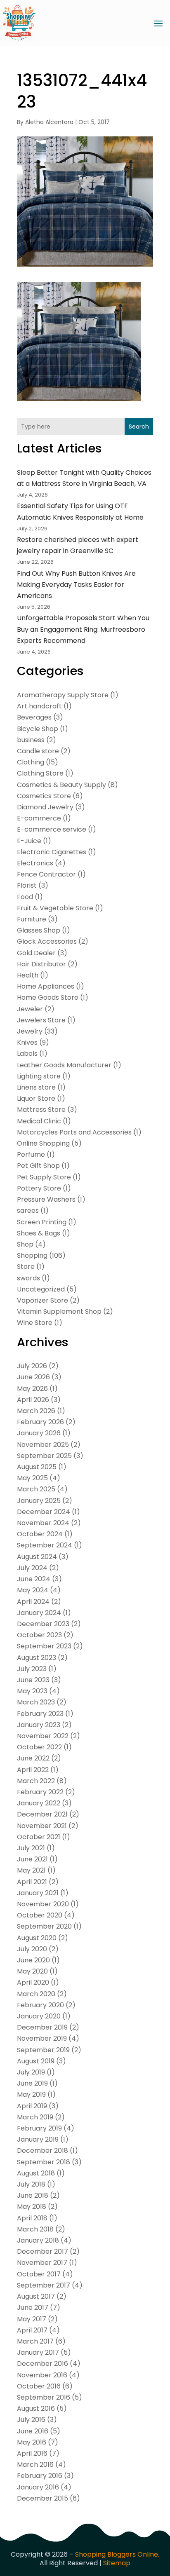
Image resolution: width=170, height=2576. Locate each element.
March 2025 (36, 1489)
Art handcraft (39, 706)
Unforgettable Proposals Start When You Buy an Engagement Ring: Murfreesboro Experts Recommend (83, 629)
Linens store (36, 1087)
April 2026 (33, 1400)
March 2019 (35, 2117)
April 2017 (32, 2330)
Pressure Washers (46, 1199)
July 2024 (32, 1568)
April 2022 (33, 1770)
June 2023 (33, 1680)
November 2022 (43, 1736)
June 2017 (33, 2308)
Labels (27, 1054)
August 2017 (36, 2296)
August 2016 (36, 2408)
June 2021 (32, 1859)
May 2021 (31, 1870)
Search (139, 427)
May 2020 (32, 1971)
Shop (25, 1244)
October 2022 (39, 1747)
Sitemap (117, 2563)
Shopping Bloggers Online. (117, 2554)
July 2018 (31, 2184)
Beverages (34, 717)
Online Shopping (43, 1143)
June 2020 (33, 1960)
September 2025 (44, 1456)
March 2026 (36, 1411)
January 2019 (38, 2139)
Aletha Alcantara (49, 122)
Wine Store (35, 1323)
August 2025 (37, 1467)
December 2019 (42, 2027)
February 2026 (40, 1422)
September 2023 (44, 1646)
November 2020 (43, 1904)
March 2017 (35, 2341)
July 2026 (32, 1366)
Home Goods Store (48, 997)
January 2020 (39, 2016)
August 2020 (37, 1938)
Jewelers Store (41, 1020)
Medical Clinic (39, 1121)
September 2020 (44, 1926)
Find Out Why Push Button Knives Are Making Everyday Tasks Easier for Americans (76, 585)
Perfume (31, 1154)
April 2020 (33, 1982)
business (31, 740)
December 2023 (43, 1624)
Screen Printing (42, 1222)
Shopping (32, 1255)
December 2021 (42, 1814)
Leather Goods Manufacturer (64, 1065)
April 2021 (32, 1882)
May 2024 (33, 1590)
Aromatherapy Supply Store (63, 695)
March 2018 (35, 2229)
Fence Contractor (46, 874)
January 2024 (39, 1613)
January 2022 (39, 1803)
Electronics (35, 863)
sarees (28, 1211)
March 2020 (36, 1994)
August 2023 (37, 1658)
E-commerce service (52, 829)
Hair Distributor (41, 964)
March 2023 (36, 1702)
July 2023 (32, 1669)
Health (28, 975)
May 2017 (32, 2319)
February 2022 (40, 1792)
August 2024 (37, 1557)
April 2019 (32, 2106)
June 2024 (34, 1579)
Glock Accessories (47, 941)
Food (25, 897)
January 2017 (38, 2352)
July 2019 (31, 2072)
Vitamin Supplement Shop (59, 1311)
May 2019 (31, 2094)
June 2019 (32, 2083)
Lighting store (39, 1076)
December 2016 (42, 2364)
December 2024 (44, 1512)
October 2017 (39, 2274)
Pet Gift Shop (38, 1166)
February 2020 (40, 2005)
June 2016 (33, 2431)
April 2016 (32, 2453)
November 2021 (42, 1826)
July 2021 (31, 1848)
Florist (27, 885)
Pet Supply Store (44, 1177)
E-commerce (39, 818)
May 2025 (32, 1478)
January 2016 (38, 2487)
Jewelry (30, 1031)
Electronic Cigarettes (52, 852)
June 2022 (33, 1758)
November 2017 (42, 2263)
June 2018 (33, 2195)
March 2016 (35, 2465)
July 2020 (32, 1949)
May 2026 (32, 1389)
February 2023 (40, 1714)
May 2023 (32, 1691)
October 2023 (39, 1635)
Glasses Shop (39, 930)
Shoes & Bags (39, 1233)
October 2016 (39, 2386)
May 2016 (32, 2442)
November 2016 (42, 2375)
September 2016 (44, 2397)
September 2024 (45, 1545)
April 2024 (33, 1602)
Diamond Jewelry (45, 807)
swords (28, 1278)
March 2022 (36, 1781)
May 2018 (32, 2207)
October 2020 (40, 1915)
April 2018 (32, 2218)
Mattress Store (41, 1110)
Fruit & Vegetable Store (55, 908)
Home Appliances (46, 986)
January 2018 (38, 2240)
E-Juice (29, 841)
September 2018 (44, 2162)
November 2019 (42, 2038)
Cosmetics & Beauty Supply (61, 785)
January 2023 (39, 1725)
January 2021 (38, 1893)
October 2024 (40, 1534)
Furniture (32, 919)
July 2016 (31, 2420)
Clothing (31, 762)
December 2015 (42, 2498)
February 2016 (40, 2476)
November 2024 (43, 1523)
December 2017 (42, 2251)
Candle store (38, 751)
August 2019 (36, 2061)
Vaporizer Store (42, 1300)
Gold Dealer (36, 953)
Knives (27, 1042)
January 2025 (39, 1501)
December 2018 (42, 2151)
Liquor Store (36, 1098)
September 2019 (43, 2050)
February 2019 (39, 2128)
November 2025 (43, 1445)
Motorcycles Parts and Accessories (74, 1132)
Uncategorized (41, 1289)
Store (26, 1267)
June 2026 (33, 1377)
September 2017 (44, 2285)
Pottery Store (39, 1188)
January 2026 (39, 1433)
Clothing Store (40, 773)
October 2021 (39, 1837)
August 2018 (36, 2173)
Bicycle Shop (38, 729)
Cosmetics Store (44, 796)
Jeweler (30, 1009)
